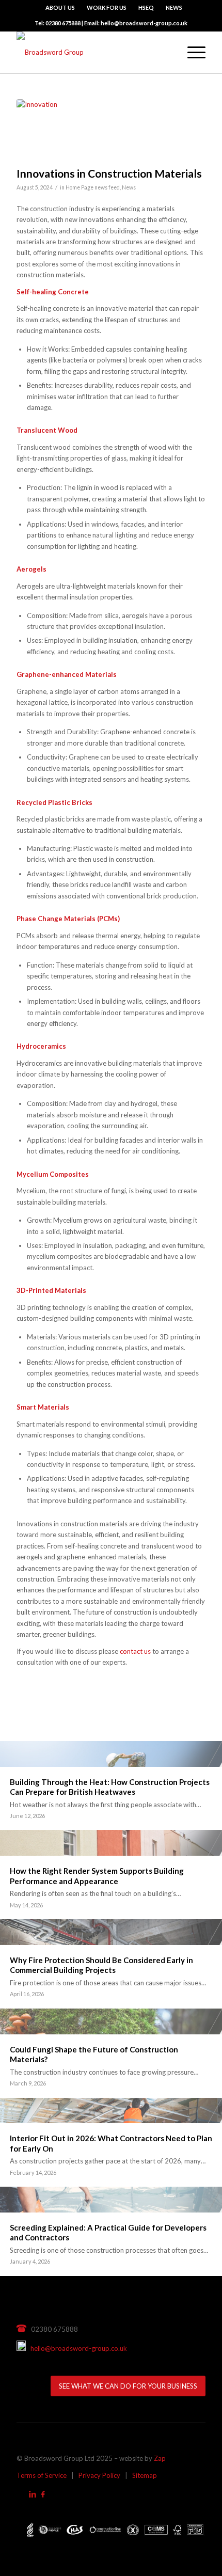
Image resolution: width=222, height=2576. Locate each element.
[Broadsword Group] (92, 52)
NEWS (174, 7)
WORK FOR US (107, 7)
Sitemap (145, 2475)
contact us (135, 1651)
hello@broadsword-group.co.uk (76, 2348)
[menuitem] (60, 8)
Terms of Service (42, 2475)
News (129, 187)
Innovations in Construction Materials (109, 173)
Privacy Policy (99, 2475)
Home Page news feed (93, 187)
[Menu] (191, 52)
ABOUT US (60, 7)
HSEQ (146, 7)
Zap (160, 2458)
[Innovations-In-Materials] (98, 130)
